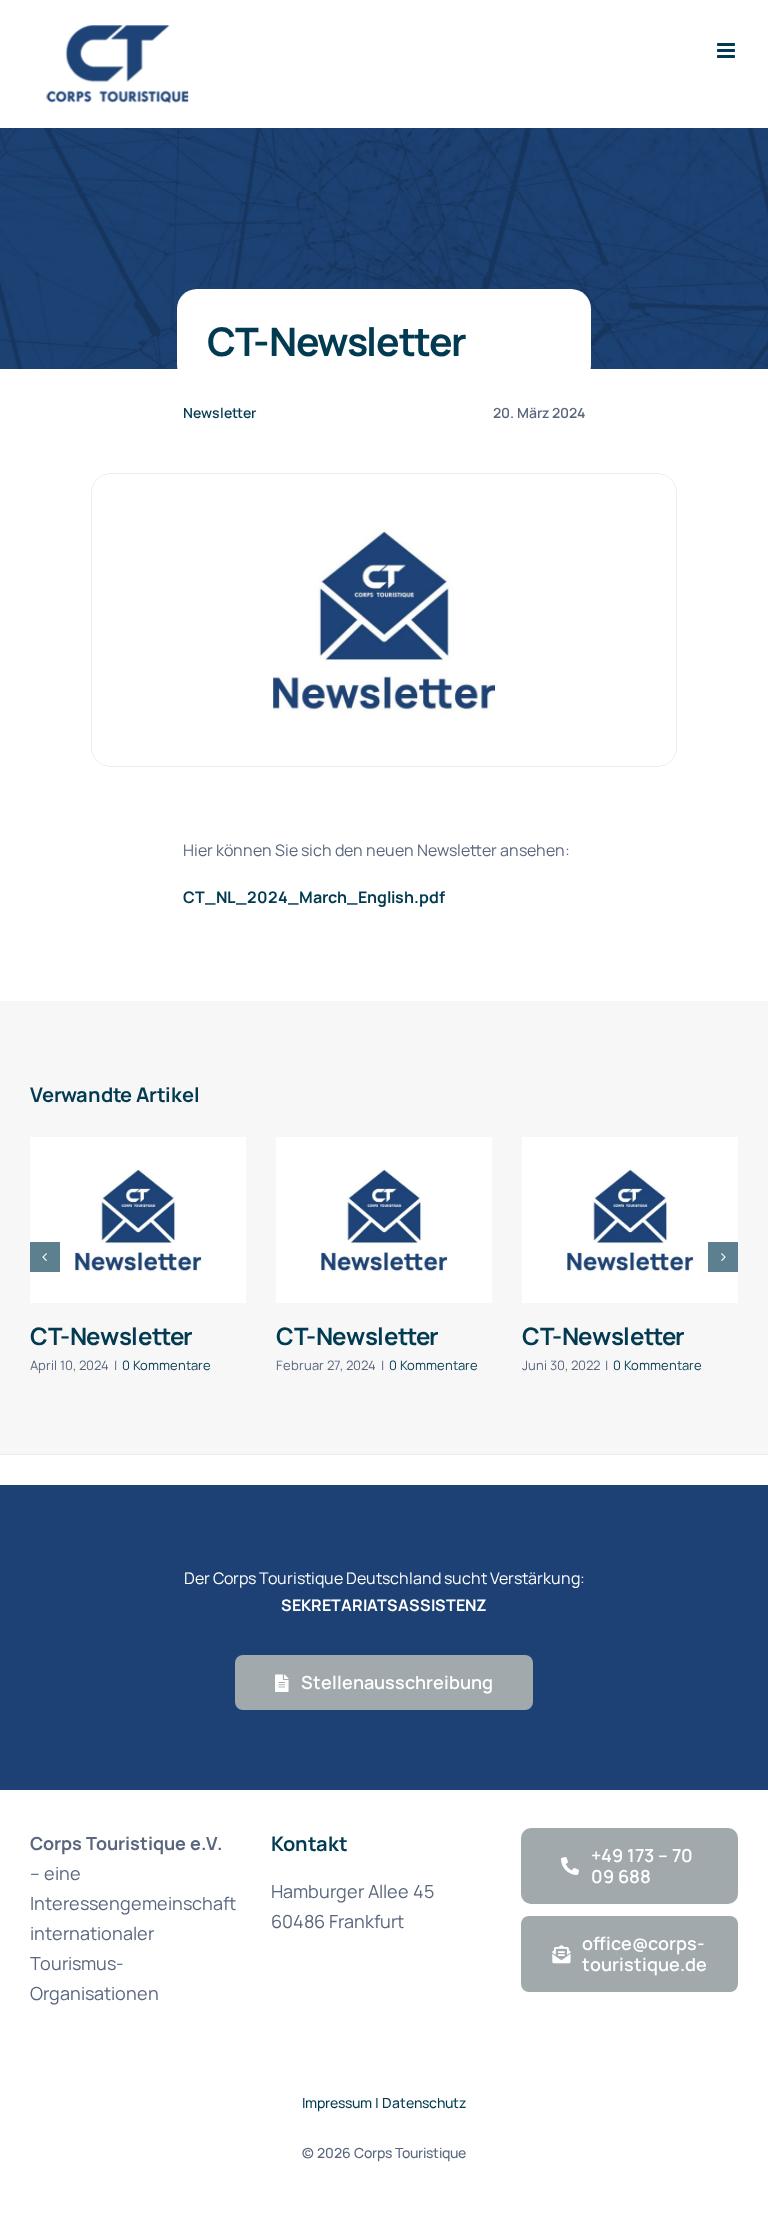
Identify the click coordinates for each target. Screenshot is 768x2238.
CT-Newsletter (111, 1335)
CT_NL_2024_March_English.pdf (314, 897)
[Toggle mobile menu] (727, 50)
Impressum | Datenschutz (384, 2102)
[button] (45, 1257)
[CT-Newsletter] (138, 1219)
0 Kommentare (166, 1365)
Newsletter (219, 412)
